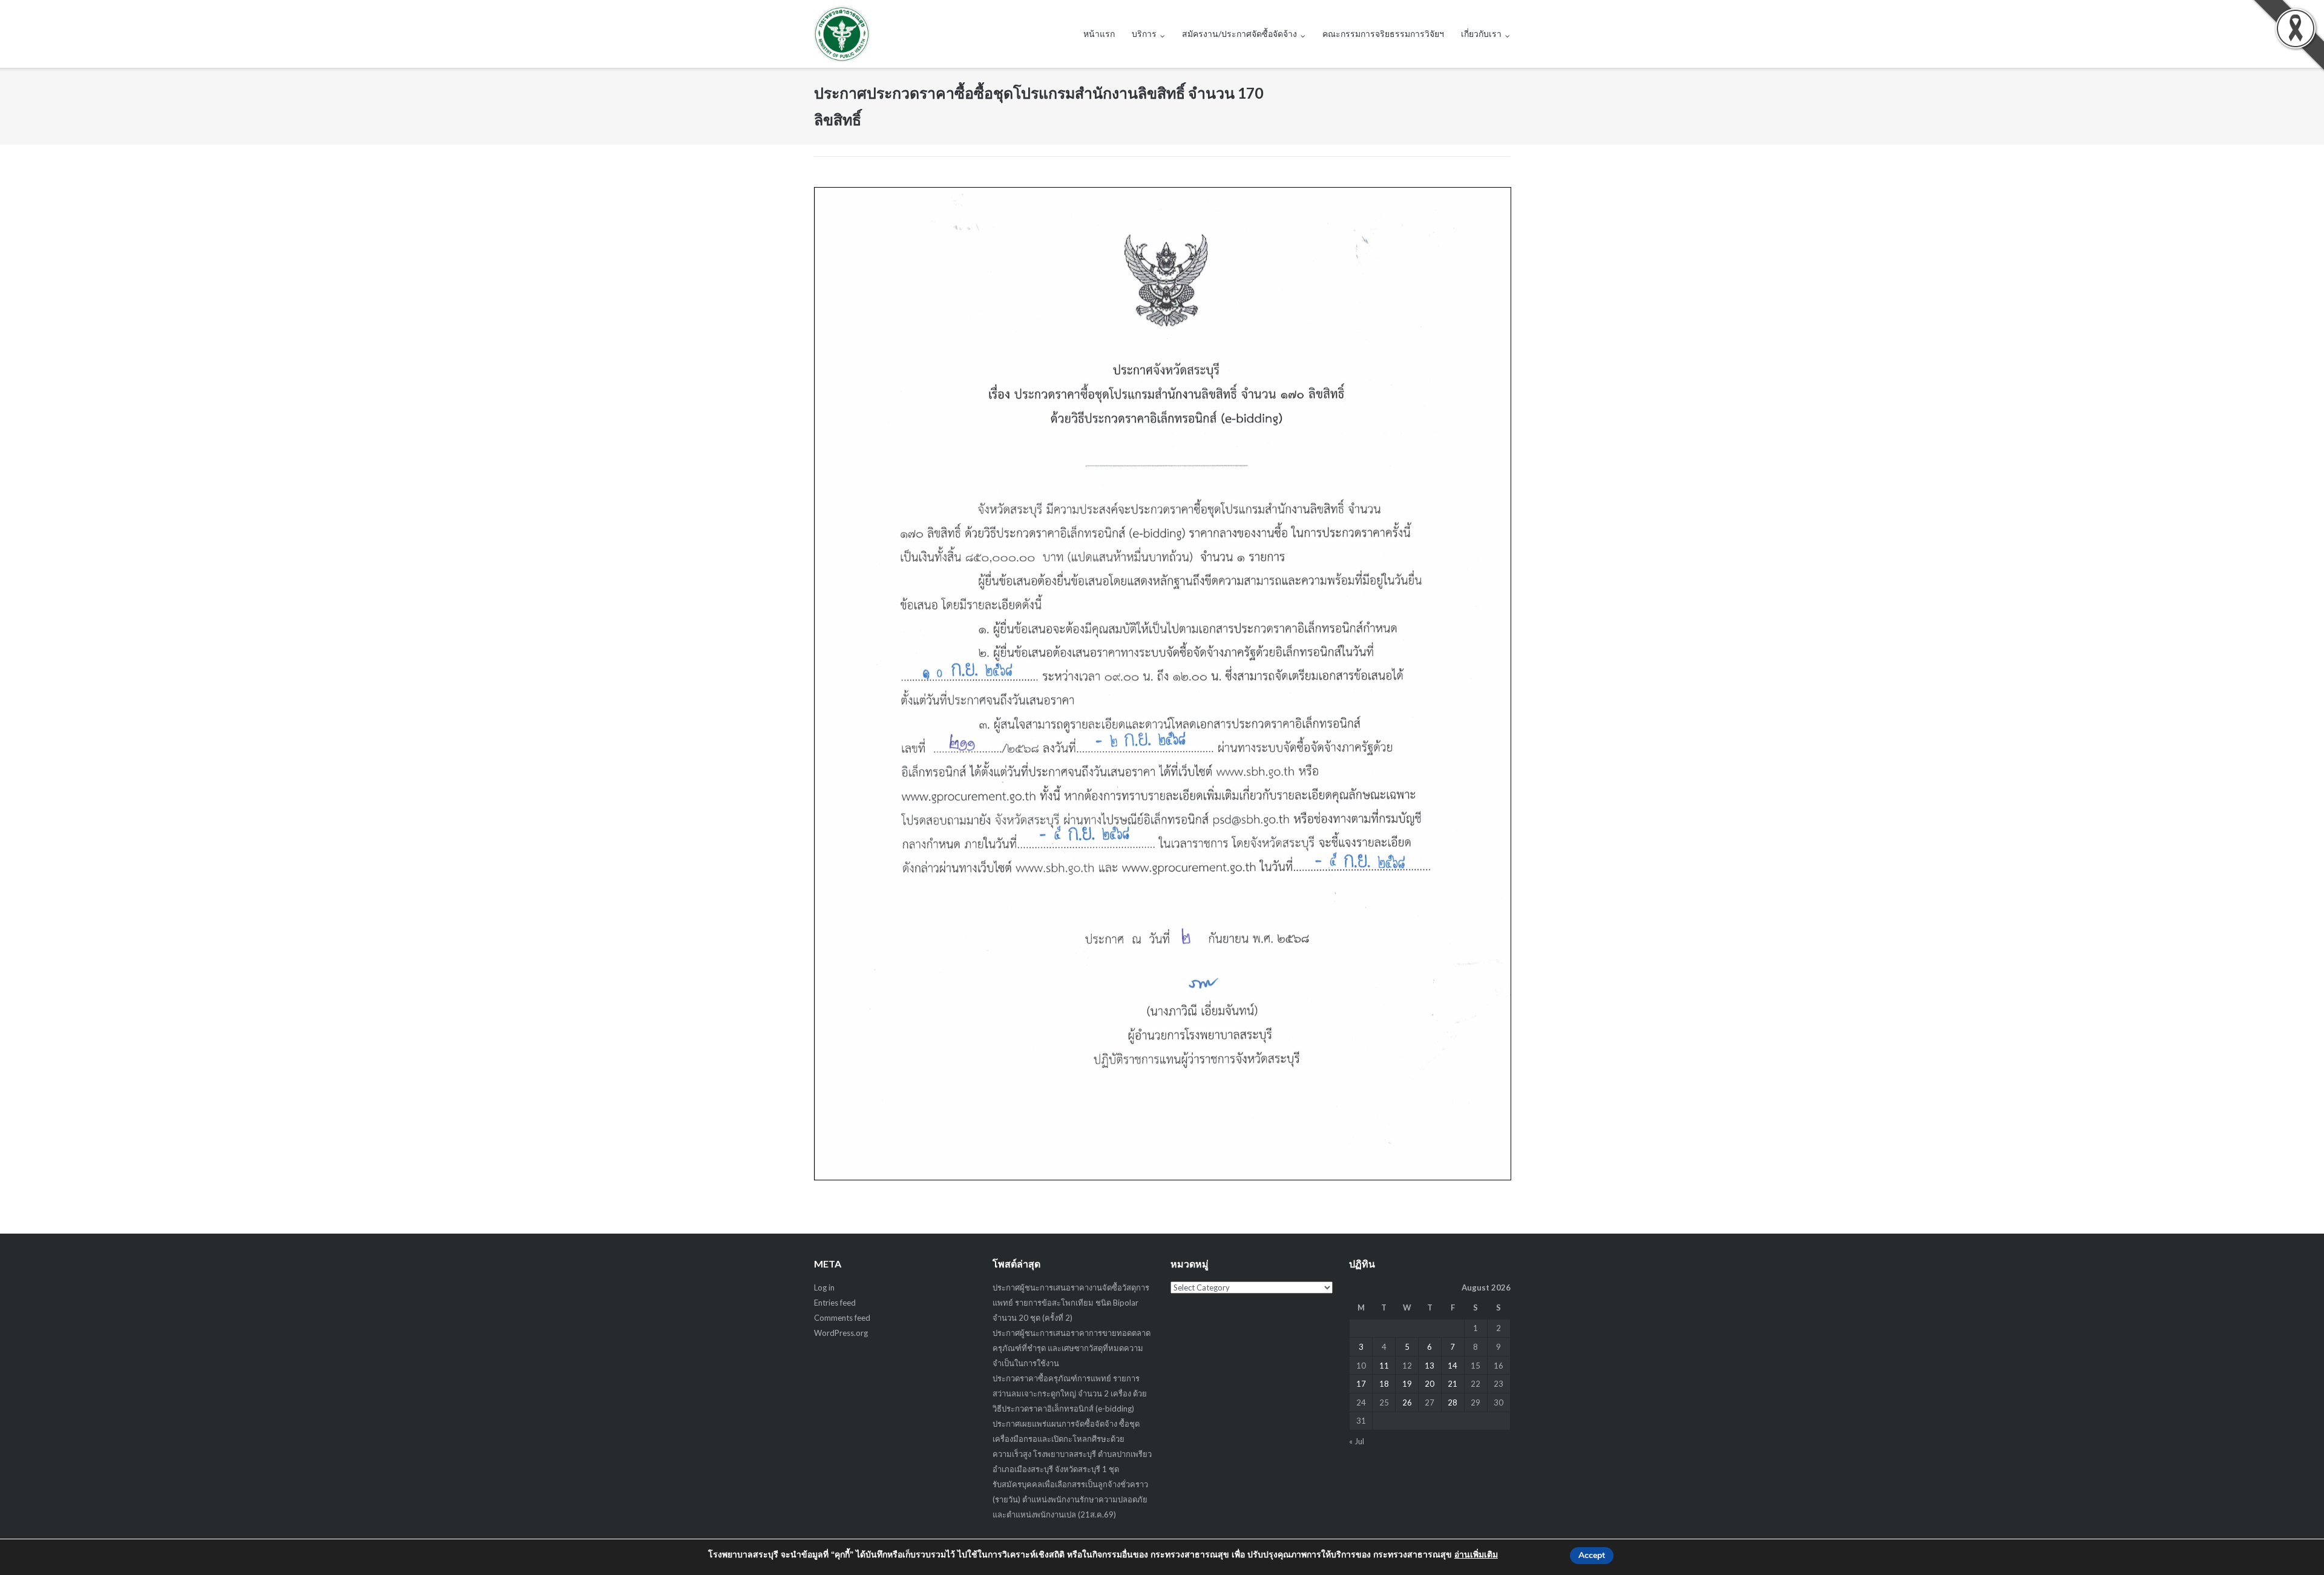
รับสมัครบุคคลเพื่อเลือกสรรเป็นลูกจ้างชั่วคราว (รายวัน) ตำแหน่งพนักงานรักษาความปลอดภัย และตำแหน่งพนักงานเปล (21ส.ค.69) (1070, 1499)
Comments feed (842, 1318)
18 (1384, 1384)
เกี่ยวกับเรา (1481, 34)
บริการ (1144, 34)
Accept (1592, 1555)
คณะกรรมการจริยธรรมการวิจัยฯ (1383, 34)
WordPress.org (841, 1333)
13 (1430, 1366)
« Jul (1357, 1441)
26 (1407, 1402)
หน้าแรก (1099, 34)
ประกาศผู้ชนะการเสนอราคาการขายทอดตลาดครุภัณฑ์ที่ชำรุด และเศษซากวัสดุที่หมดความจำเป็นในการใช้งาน (1072, 1348)
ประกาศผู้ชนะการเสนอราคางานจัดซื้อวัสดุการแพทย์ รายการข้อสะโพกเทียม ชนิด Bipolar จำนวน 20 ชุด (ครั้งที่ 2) (1071, 1303)
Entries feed (835, 1303)
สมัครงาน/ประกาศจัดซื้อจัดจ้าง (1239, 34)
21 (1452, 1384)
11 (1384, 1366)
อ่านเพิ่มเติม (1476, 1555)
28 (1452, 1402)
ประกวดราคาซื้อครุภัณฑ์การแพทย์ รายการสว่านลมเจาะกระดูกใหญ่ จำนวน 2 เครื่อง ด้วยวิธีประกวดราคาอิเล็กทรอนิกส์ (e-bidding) (1070, 1393)
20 (1430, 1384)
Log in (824, 1287)
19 (1407, 1384)
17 (1361, 1384)
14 (1452, 1366)
